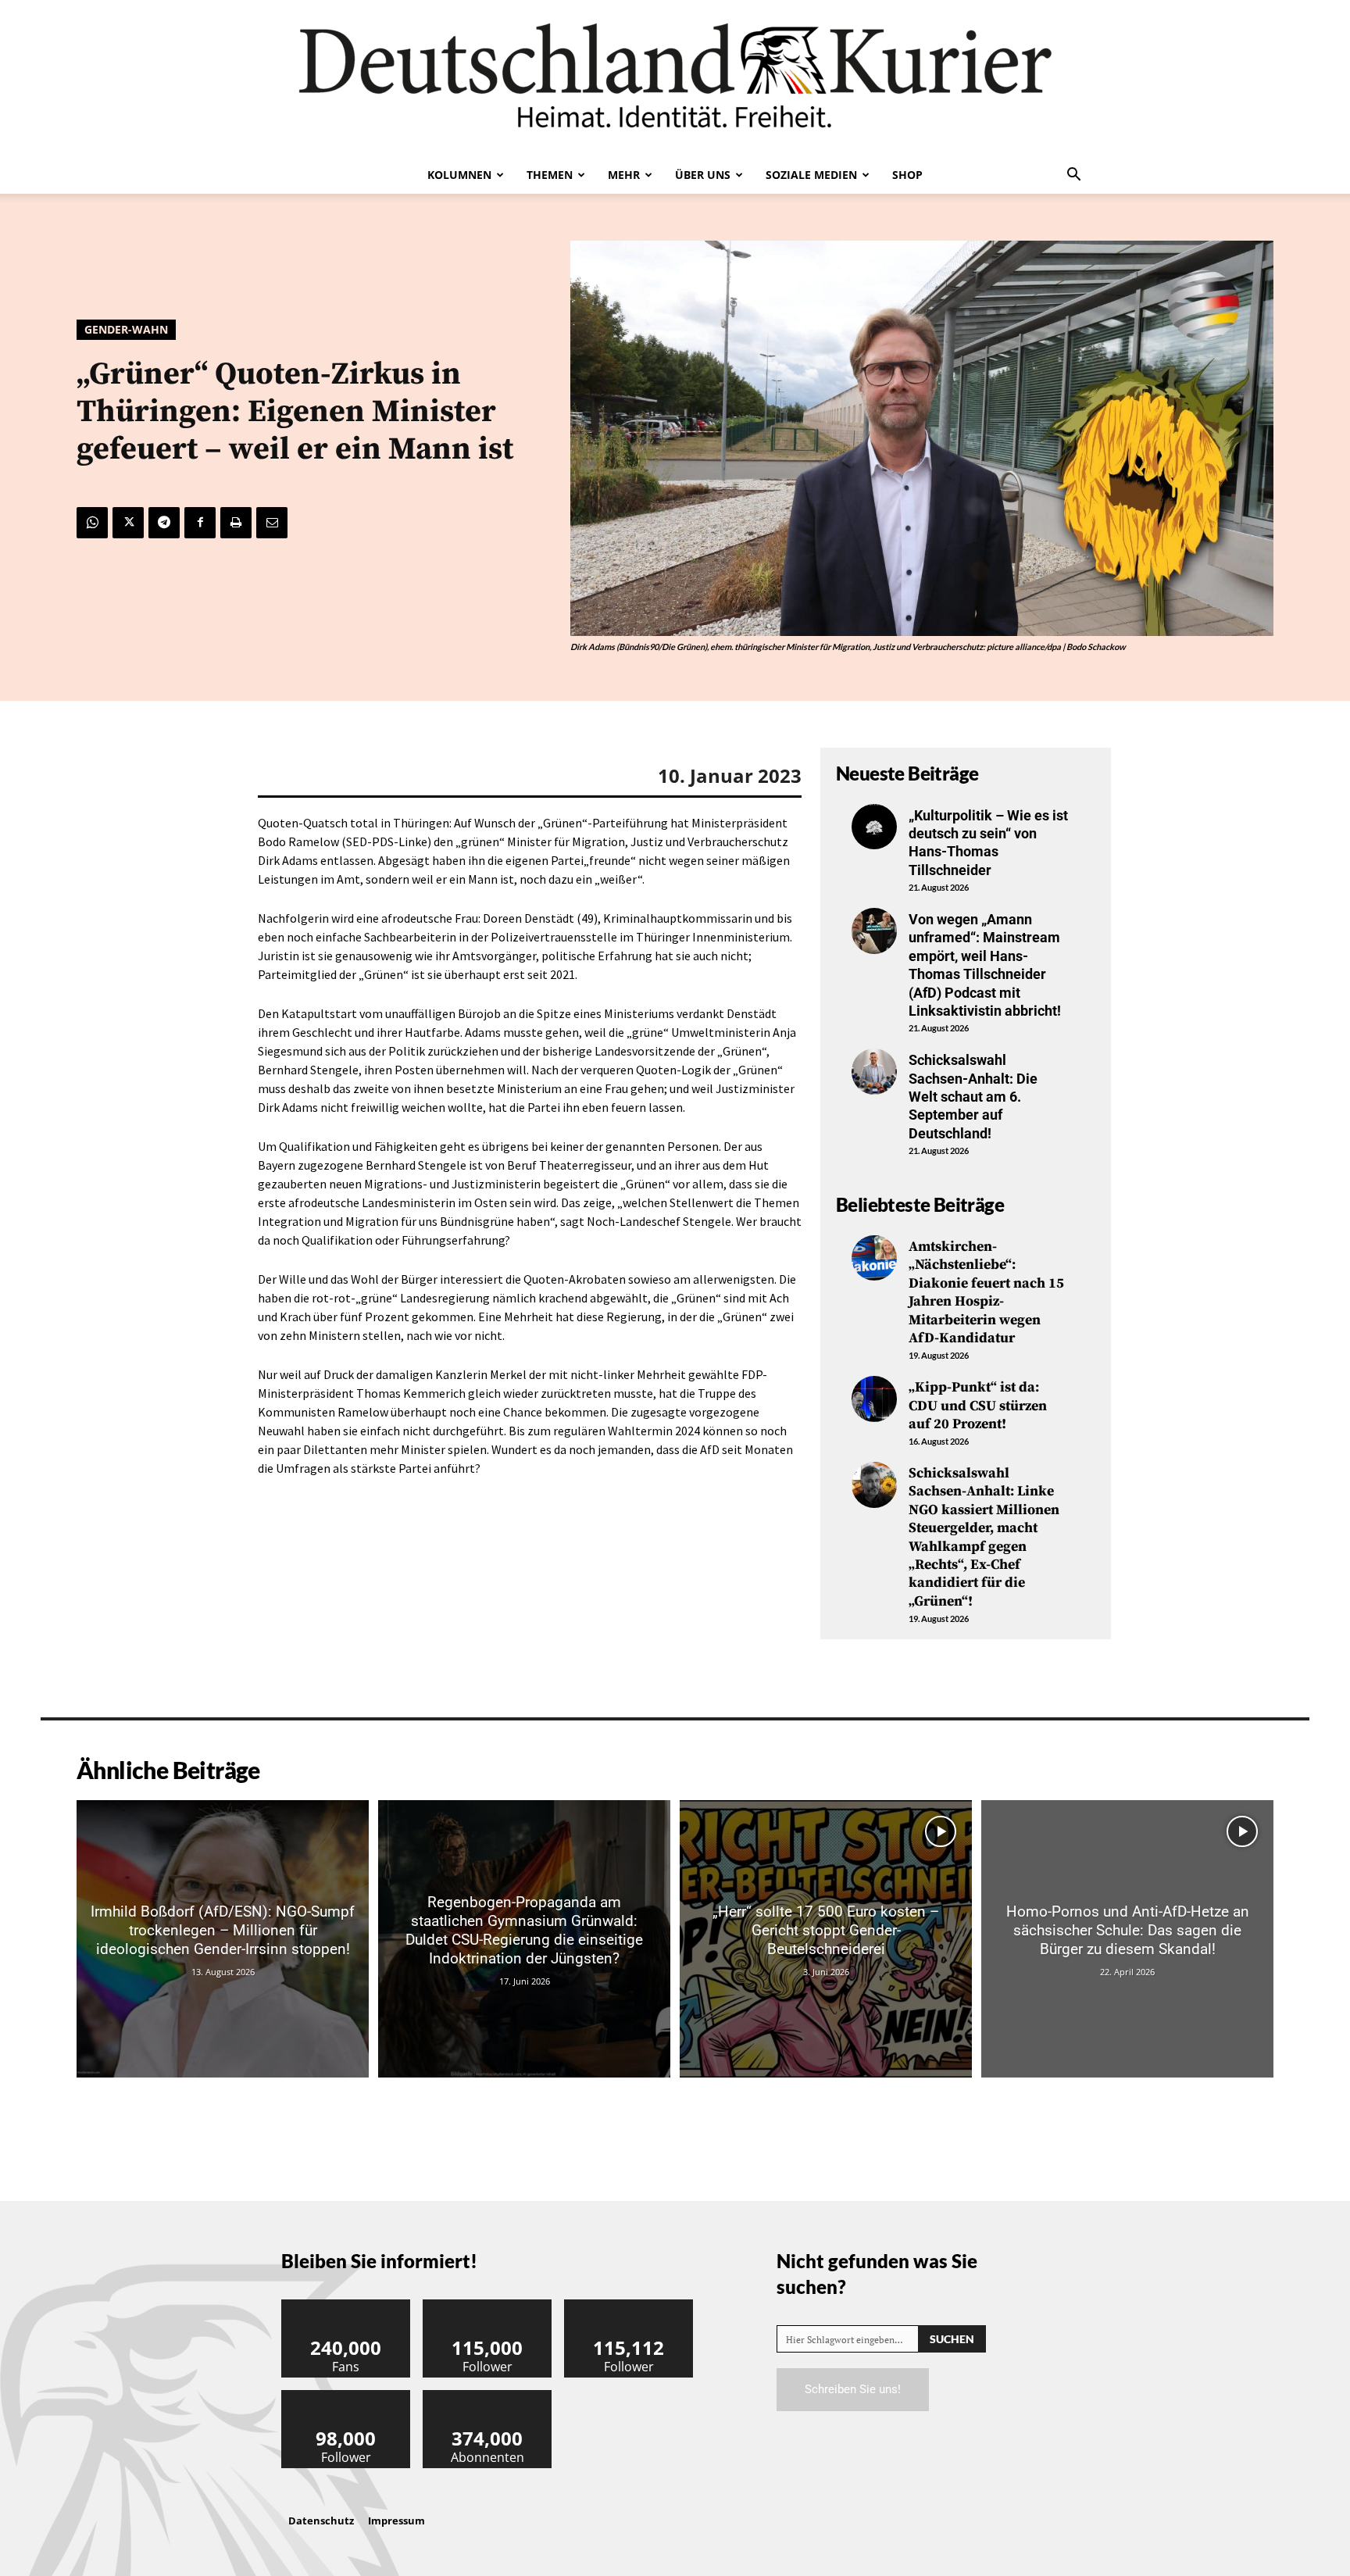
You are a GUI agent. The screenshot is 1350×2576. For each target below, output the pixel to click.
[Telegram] (164, 523)
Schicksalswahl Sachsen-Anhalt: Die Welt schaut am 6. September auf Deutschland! (973, 1097)
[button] (1073, 176)
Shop (907, 175)
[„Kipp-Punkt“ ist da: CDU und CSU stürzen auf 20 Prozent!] (874, 1399)
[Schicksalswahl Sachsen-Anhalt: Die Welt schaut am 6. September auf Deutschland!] (874, 1071)
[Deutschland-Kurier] (675, 78)
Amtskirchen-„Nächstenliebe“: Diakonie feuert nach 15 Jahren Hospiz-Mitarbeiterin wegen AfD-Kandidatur (986, 1292)
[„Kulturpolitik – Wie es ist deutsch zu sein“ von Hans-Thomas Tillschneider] (874, 827)
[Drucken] (236, 523)
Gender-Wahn (126, 329)
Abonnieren (487, 2396)
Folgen (487, 2305)
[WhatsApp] (92, 523)
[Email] (272, 523)
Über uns (703, 175)
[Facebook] (200, 523)
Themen (550, 175)
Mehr (624, 175)
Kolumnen (459, 175)
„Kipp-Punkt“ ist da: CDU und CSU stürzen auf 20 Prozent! (978, 1406)
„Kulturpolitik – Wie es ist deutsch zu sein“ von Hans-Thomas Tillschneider (988, 843)
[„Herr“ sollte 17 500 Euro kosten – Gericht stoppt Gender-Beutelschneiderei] (826, 1939)
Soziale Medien (811, 175)
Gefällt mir (346, 2305)
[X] (128, 523)
